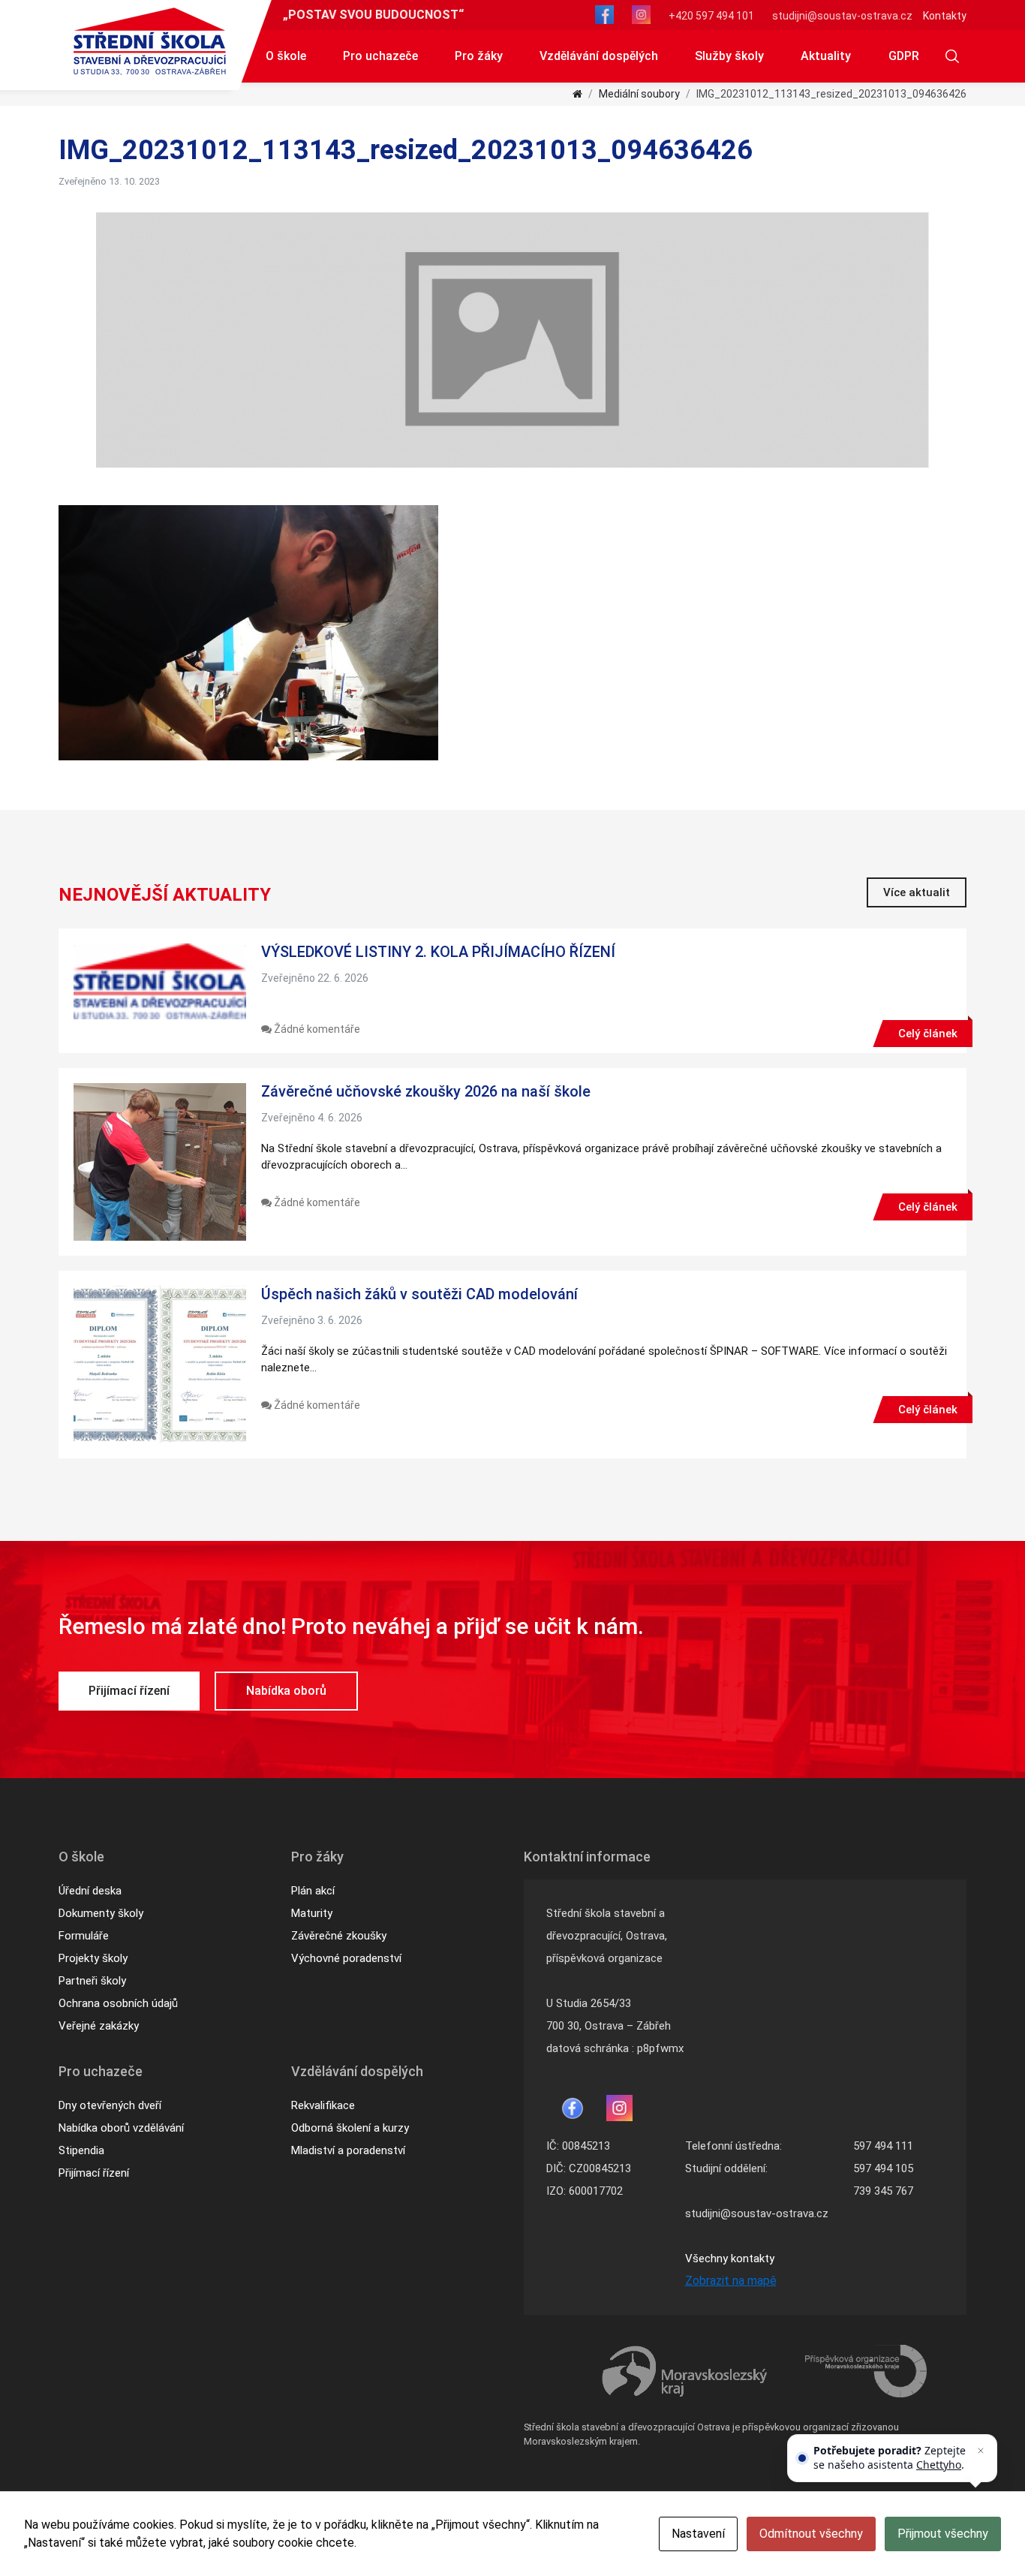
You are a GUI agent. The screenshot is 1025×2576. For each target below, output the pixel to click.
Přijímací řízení (129, 1691)
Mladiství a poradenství (348, 2150)
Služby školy (729, 56)
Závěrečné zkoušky (339, 1936)
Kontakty (945, 16)
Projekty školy (93, 1958)
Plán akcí (313, 1891)
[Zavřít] (981, 2451)
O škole (286, 56)
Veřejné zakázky (99, 2026)
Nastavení (698, 2534)
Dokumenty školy (101, 1913)
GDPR (904, 56)
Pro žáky (479, 56)
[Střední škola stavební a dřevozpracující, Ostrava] (150, 41)
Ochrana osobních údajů (118, 2003)
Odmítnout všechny (811, 2534)
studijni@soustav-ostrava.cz (842, 16)
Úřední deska (90, 1891)
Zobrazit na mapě (731, 2281)
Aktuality (826, 56)
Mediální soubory (639, 94)
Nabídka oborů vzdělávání (121, 2128)
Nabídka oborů (286, 1691)
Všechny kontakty (730, 2259)
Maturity (312, 1913)
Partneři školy (92, 1981)
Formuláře (84, 1936)
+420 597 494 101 (711, 16)
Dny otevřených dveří (110, 2105)
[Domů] (577, 94)
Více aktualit (917, 892)
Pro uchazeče (380, 56)
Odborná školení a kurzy (350, 2128)
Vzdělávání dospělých (599, 56)
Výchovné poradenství (346, 1958)
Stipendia (81, 2150)
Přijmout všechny (943, 2534)
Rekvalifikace (323, 2105)
